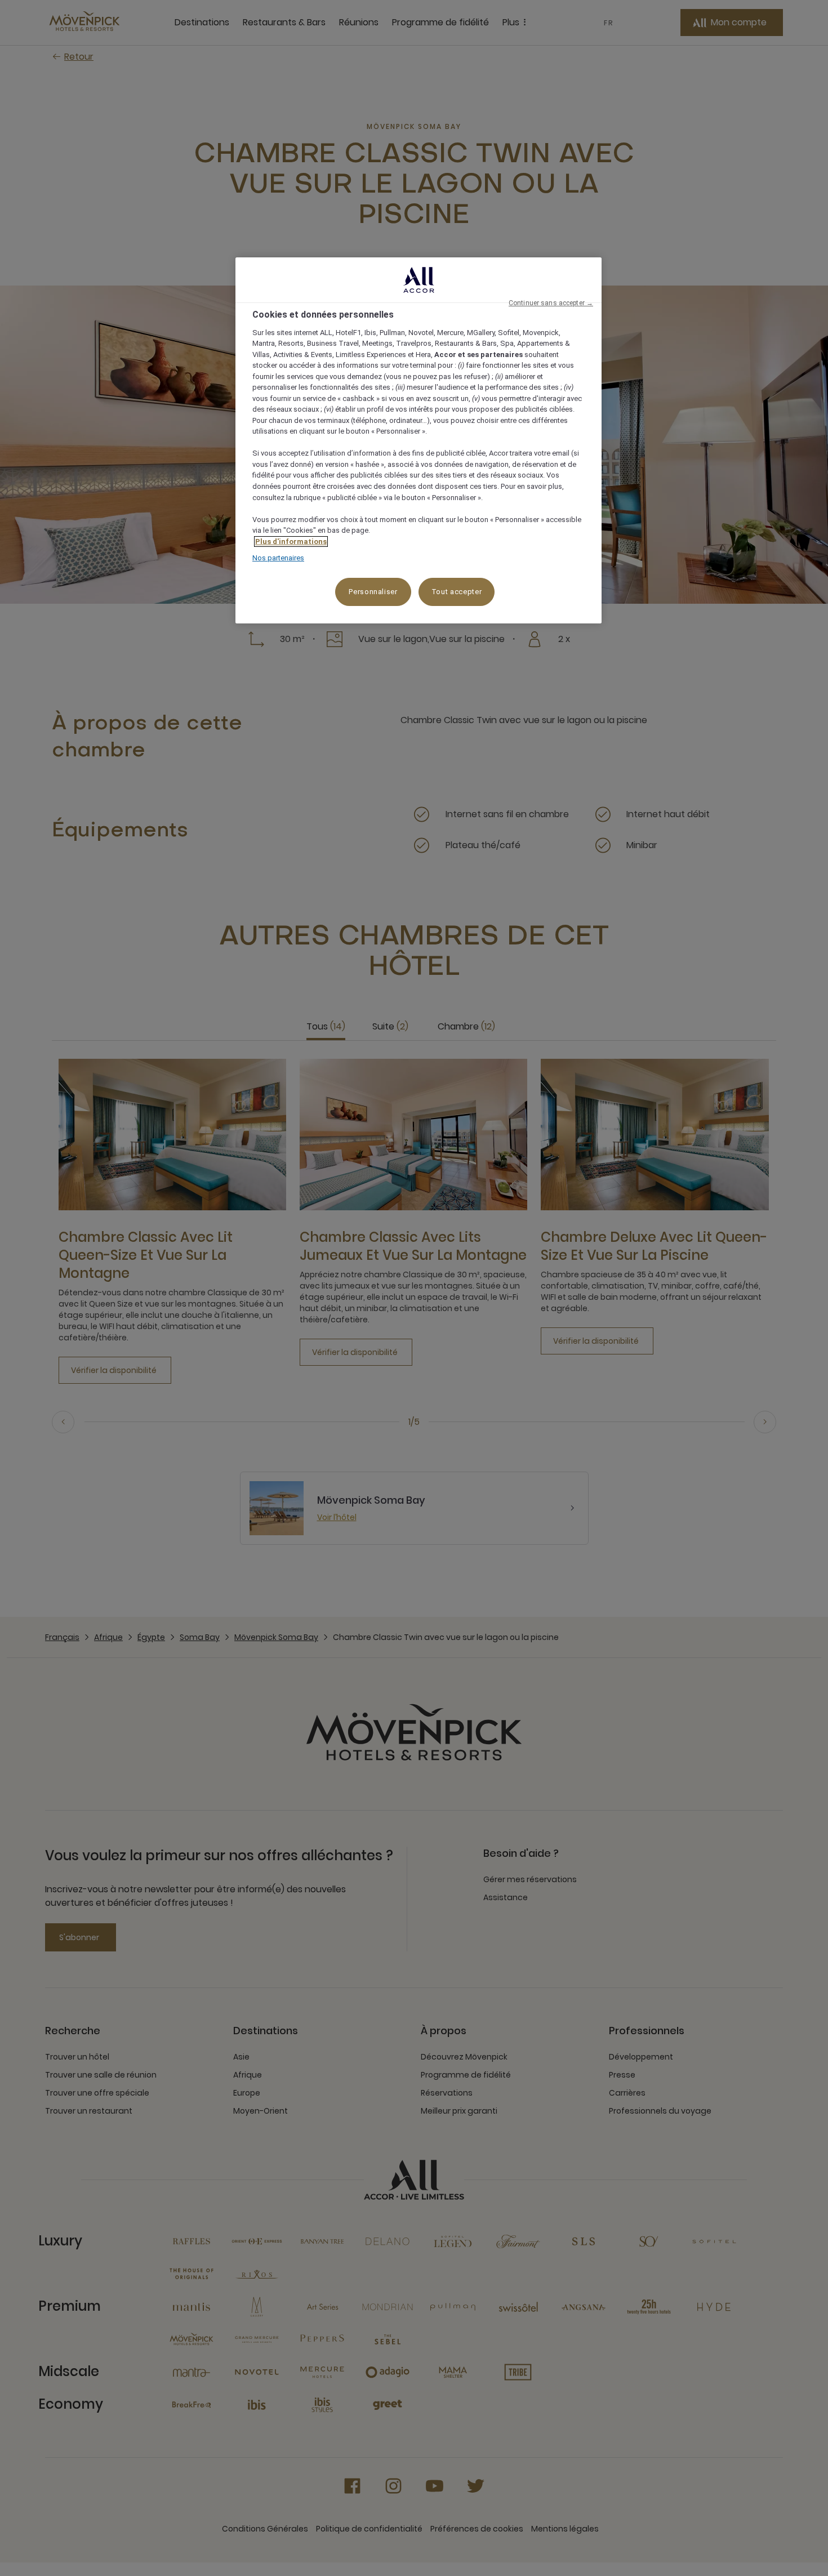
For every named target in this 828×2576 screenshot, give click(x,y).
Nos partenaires (278, 558)
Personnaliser (373, 592)
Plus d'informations (291, 542)
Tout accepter (457, 592)
